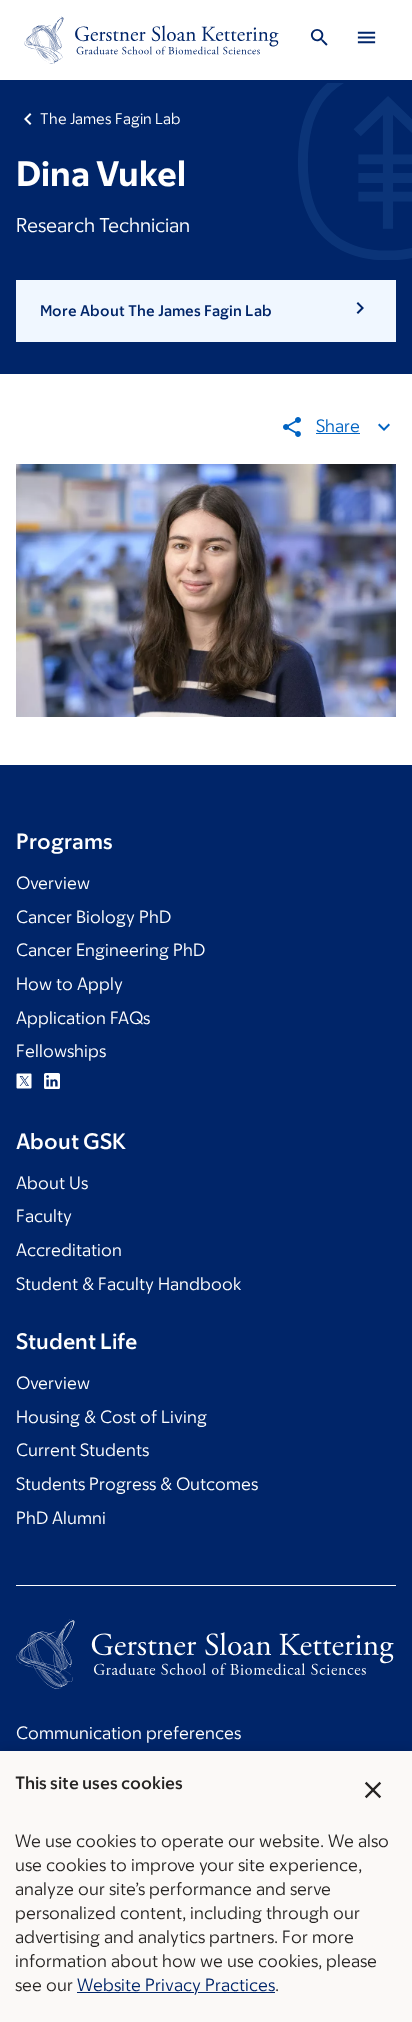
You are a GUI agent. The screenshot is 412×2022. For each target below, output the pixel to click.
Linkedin (52, 1081)
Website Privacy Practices (176, 1985)
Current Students (82, 1450)
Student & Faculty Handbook (128, 1284)
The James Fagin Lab (110, 118)
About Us (52, 1183)
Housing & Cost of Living (111, 1417)
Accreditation (69, 1250)
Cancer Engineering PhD (110, 950)
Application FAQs (83, 1018)
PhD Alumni (61, 1518)
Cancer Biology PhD (93, 917)
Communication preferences (128, 1733)
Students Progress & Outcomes (137, 1484)
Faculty (44, 1216)
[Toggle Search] (320, 40)
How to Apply (69, 984)
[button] (206, 311)
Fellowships (61, 1051)
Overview (53, 883)
